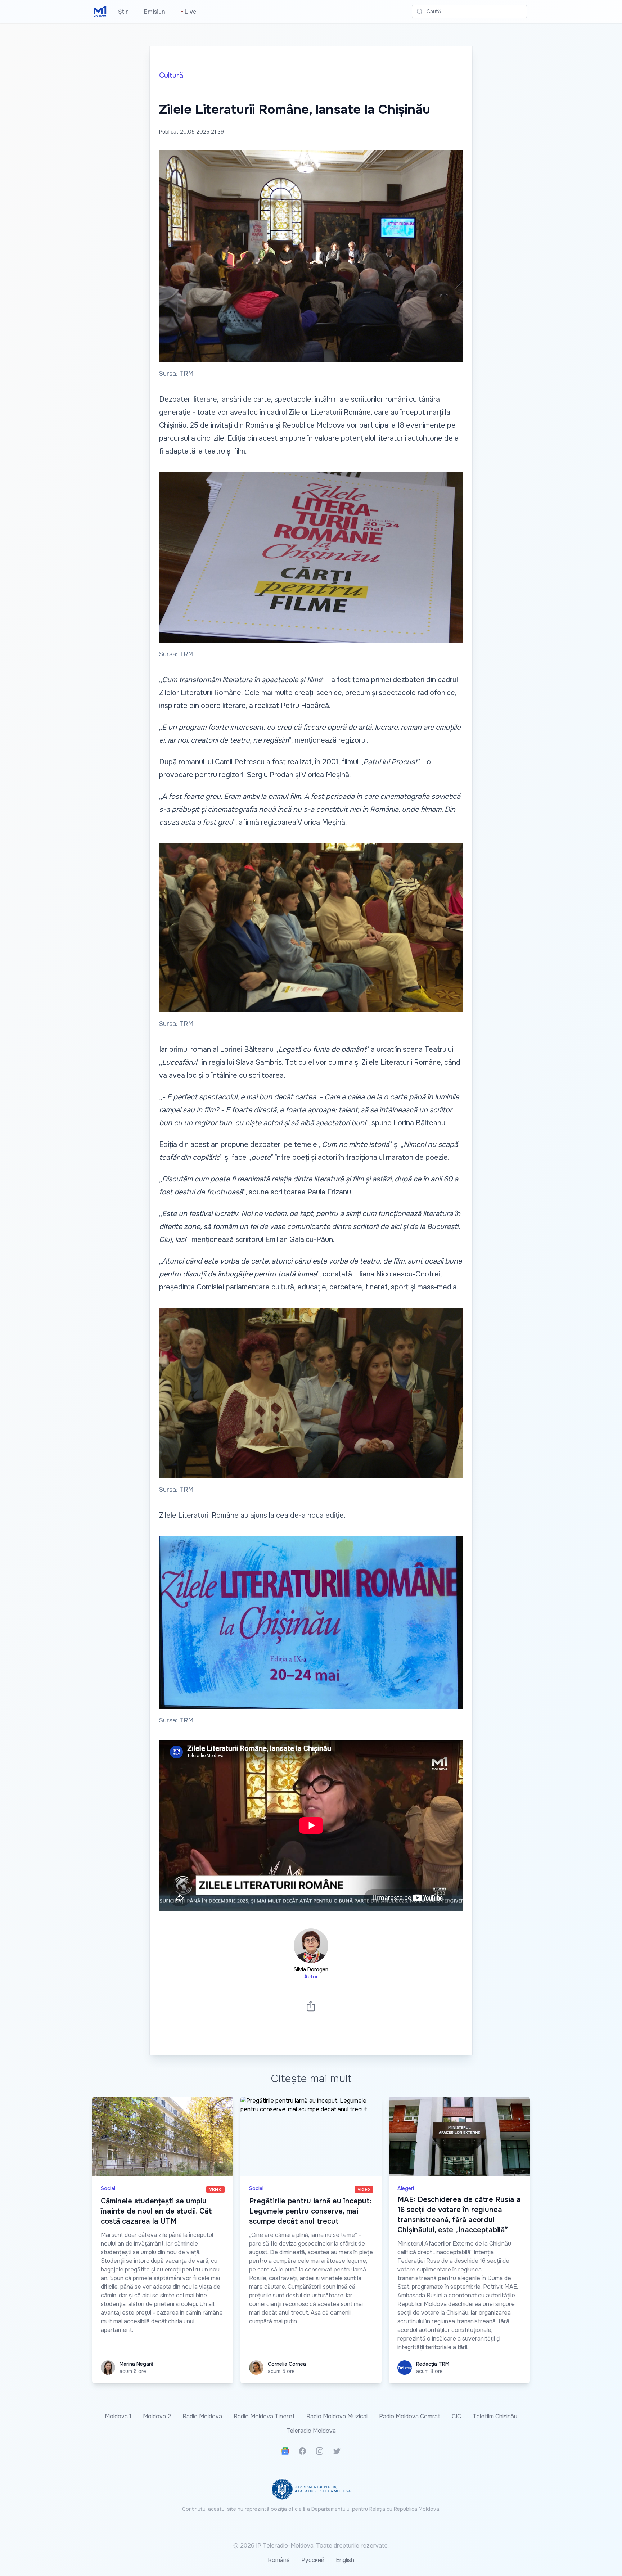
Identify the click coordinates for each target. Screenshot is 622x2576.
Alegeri (406, 2188)
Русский (313, 2560)
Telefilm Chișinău (495, 2416)
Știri (124, 12)
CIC (456, 2416)
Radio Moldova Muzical (337, 2416)
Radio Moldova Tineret (264, 2416)
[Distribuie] (311, 2006)
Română (279, 2560)
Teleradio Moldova (311, 2431)
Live (189, 12)
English (345, 2560)
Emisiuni (155, 12)
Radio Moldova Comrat (410, 2416)
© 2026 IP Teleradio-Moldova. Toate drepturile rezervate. (311, 2546)
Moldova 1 (118, 2416)
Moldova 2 (157, 2416)
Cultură (171, 75)
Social (108, 2188)
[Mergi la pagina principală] (100, 12)
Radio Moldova (202, 2416)
